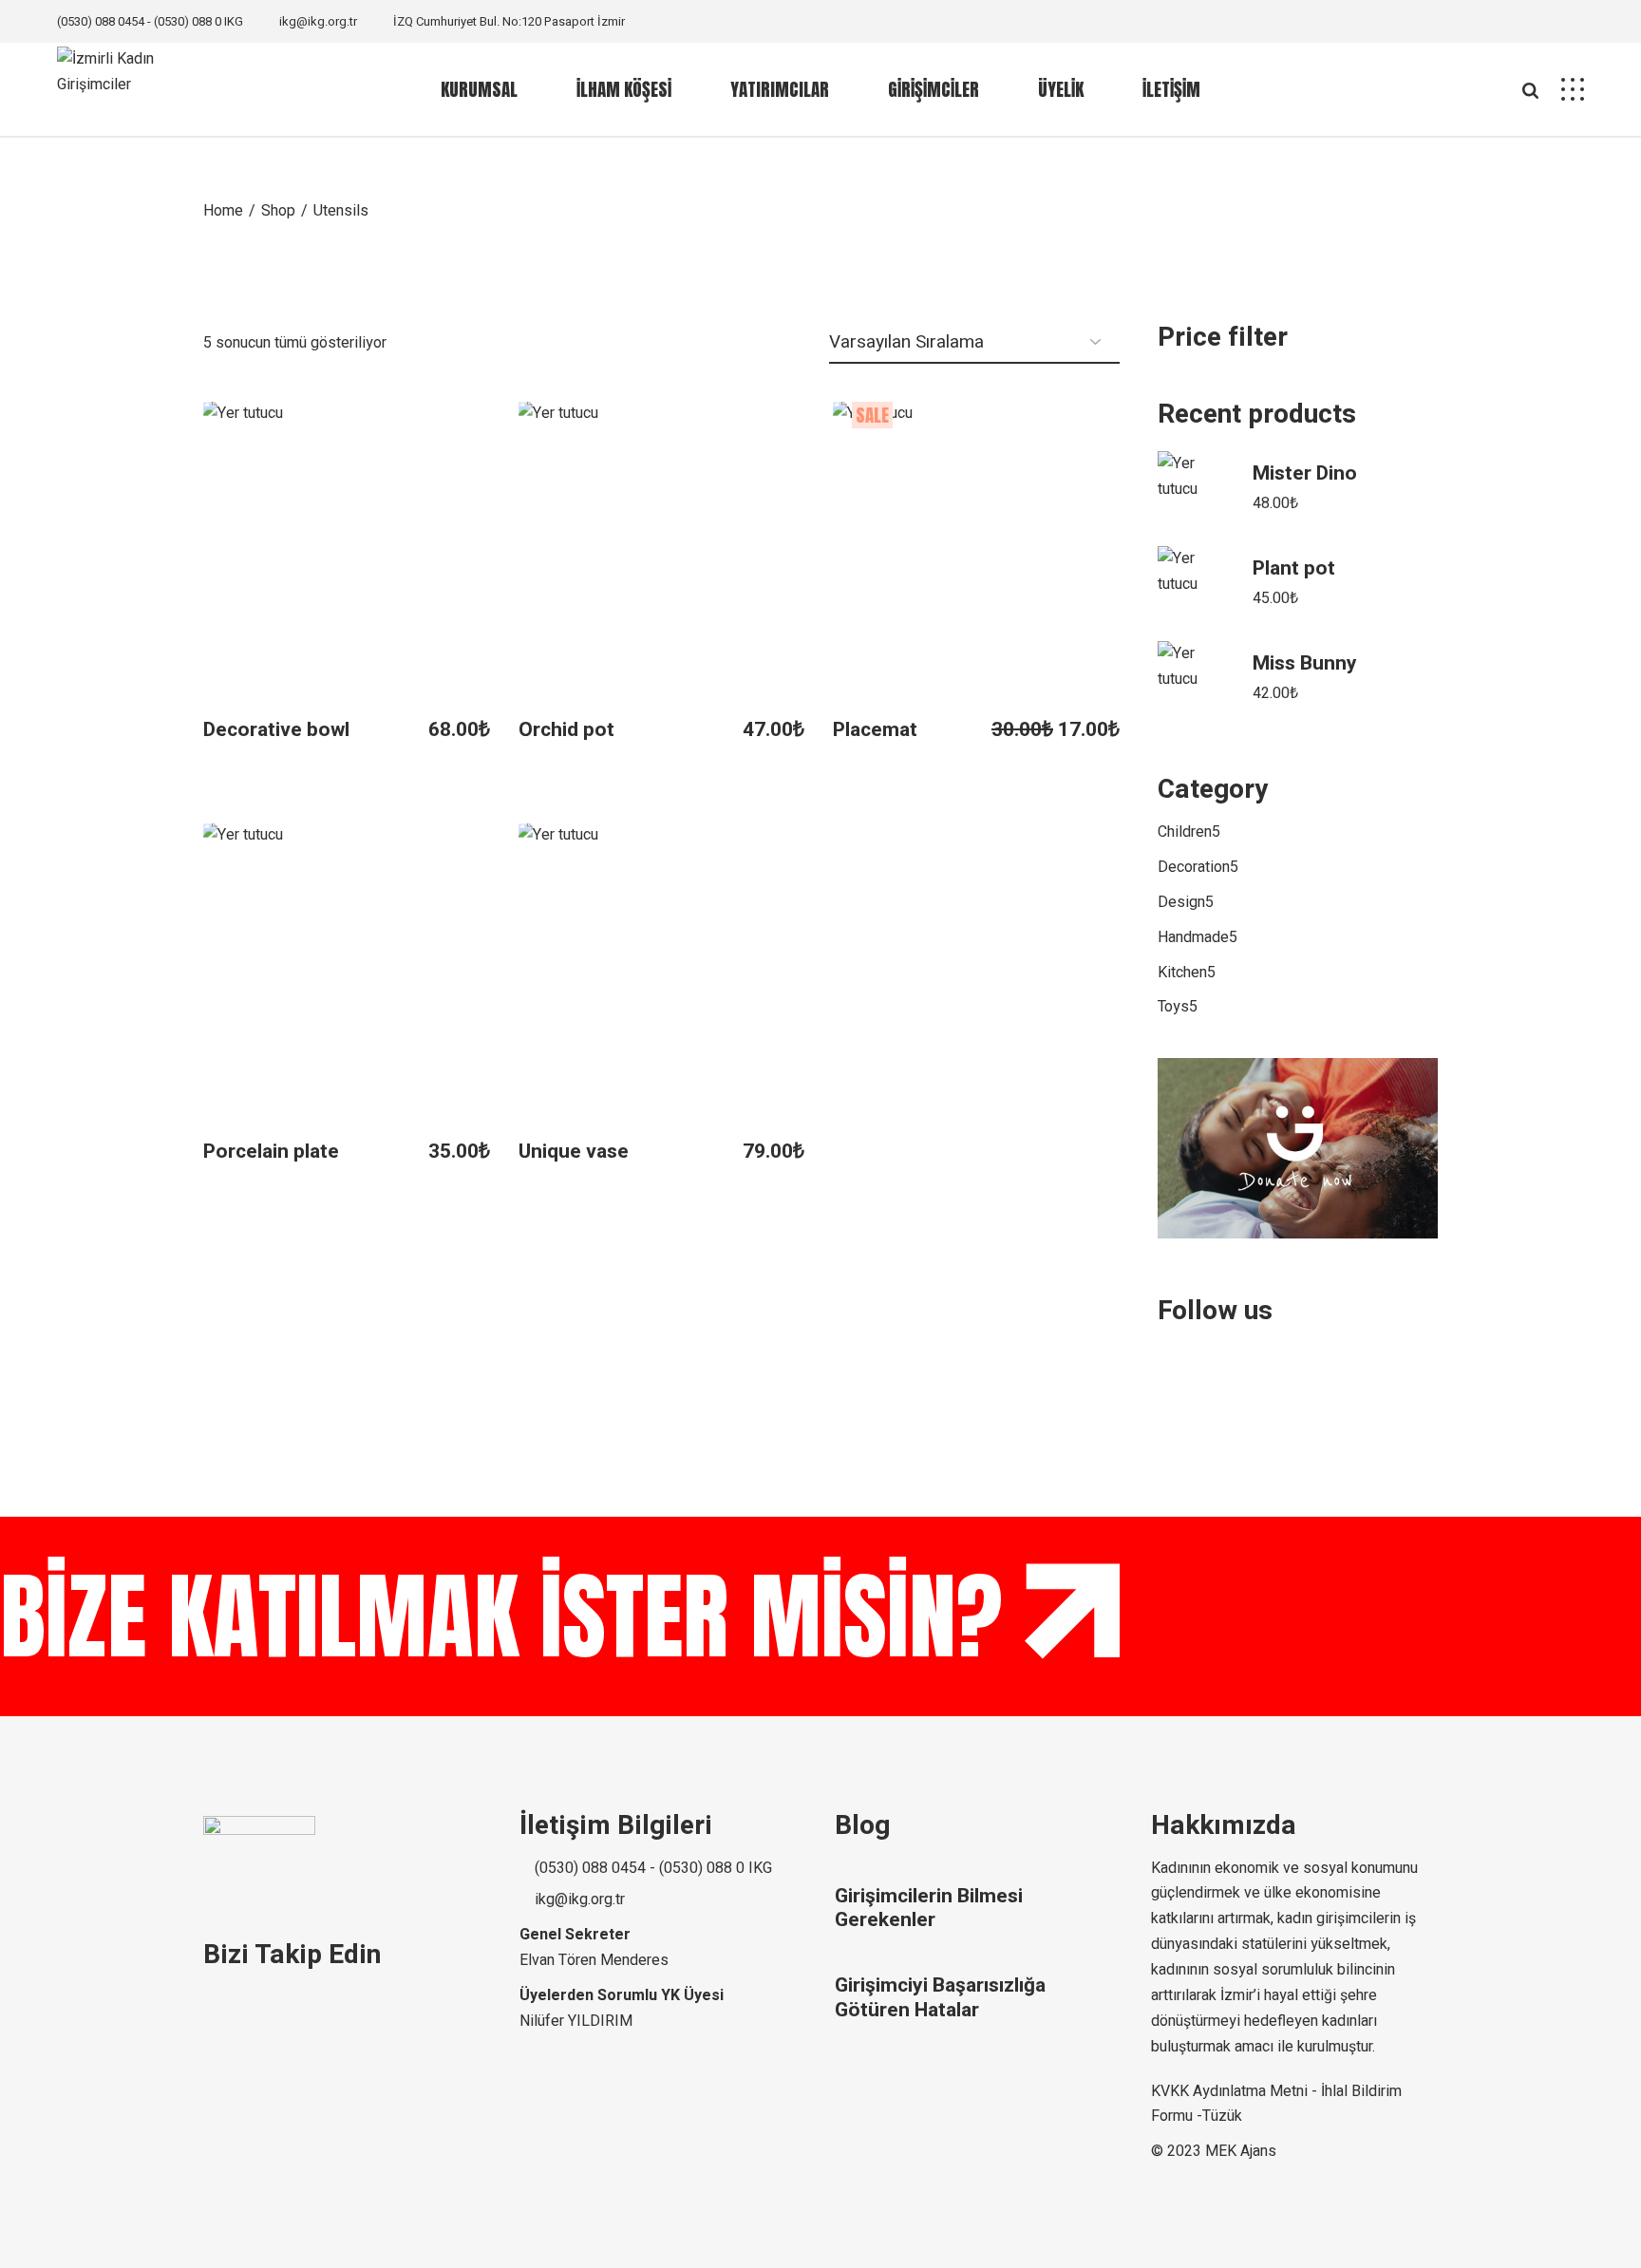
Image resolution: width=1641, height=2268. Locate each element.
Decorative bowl (276, 730)
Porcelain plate (271, 1152)
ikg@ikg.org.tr (318, 21)
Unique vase (574, 1152)
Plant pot (1294, 568)
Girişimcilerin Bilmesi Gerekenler (929, 1908)
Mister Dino (1305, 473)
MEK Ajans (1241, 2151)
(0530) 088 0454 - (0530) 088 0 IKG (150, 21)
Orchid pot (566, 730)
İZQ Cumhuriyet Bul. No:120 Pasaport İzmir (509, 21)
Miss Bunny (1305, 663)
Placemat (875, 730)
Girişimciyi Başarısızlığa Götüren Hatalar (940, 1997)
